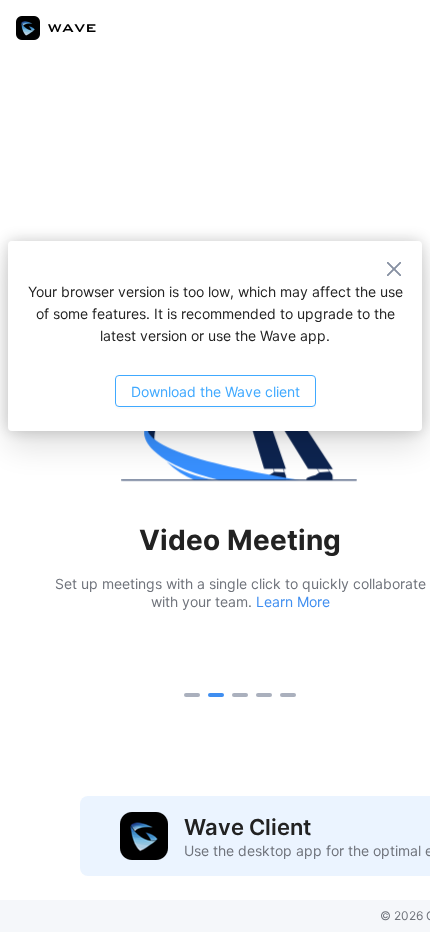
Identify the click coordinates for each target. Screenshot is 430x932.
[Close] (398, 265)
